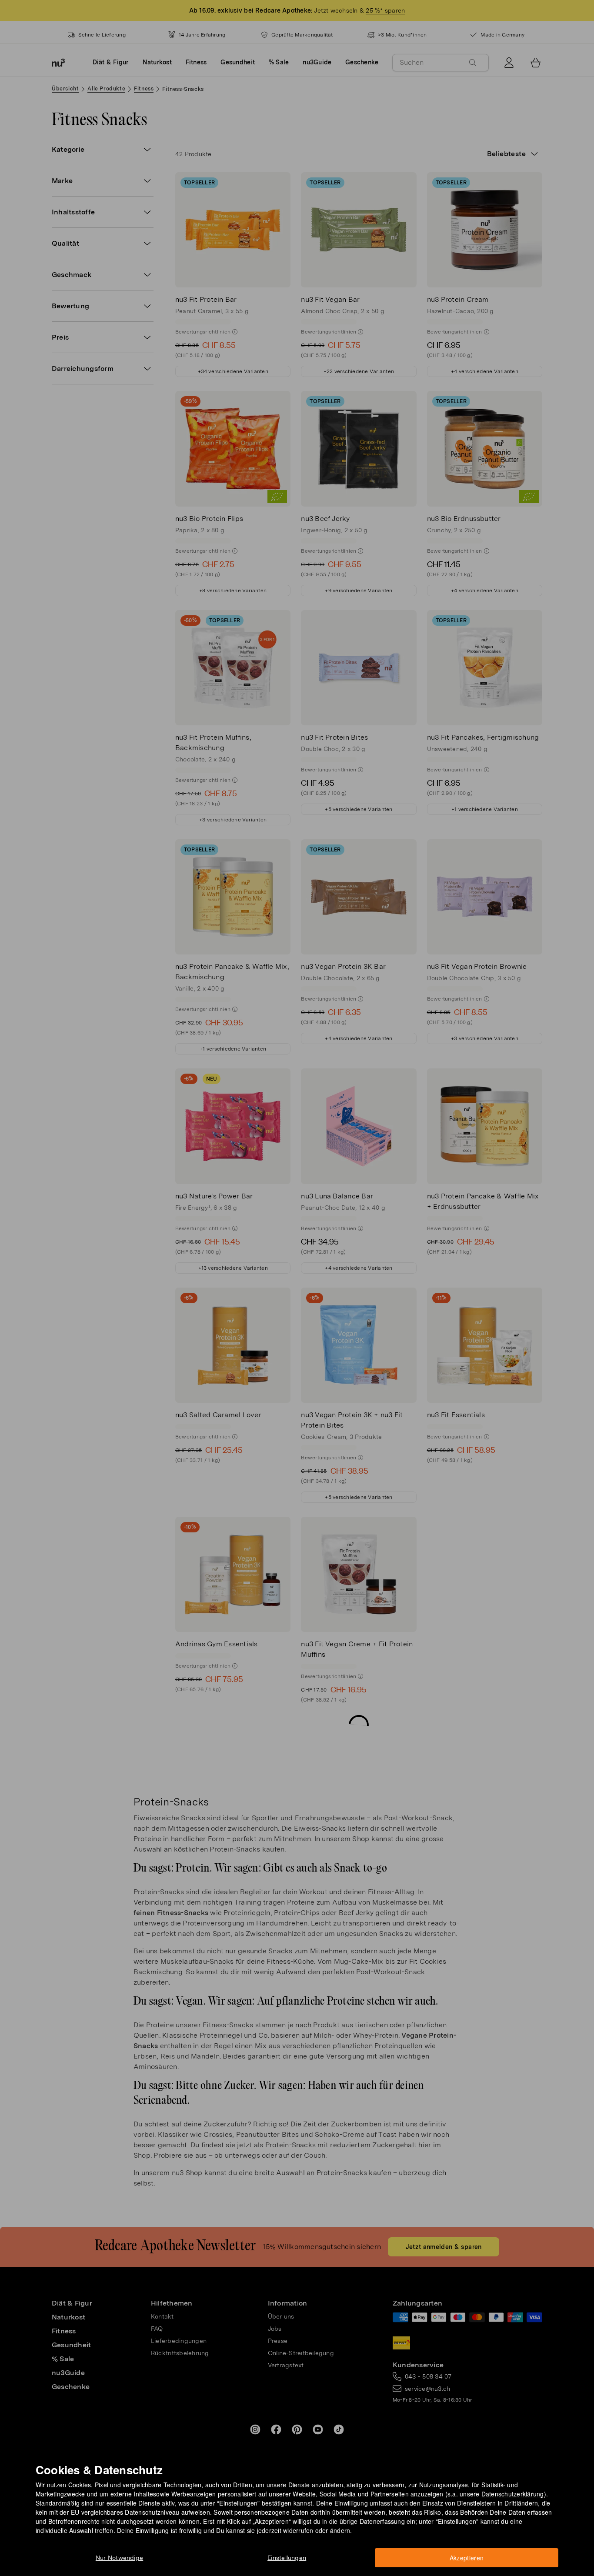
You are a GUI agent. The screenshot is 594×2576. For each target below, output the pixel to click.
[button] (300, 1278)
